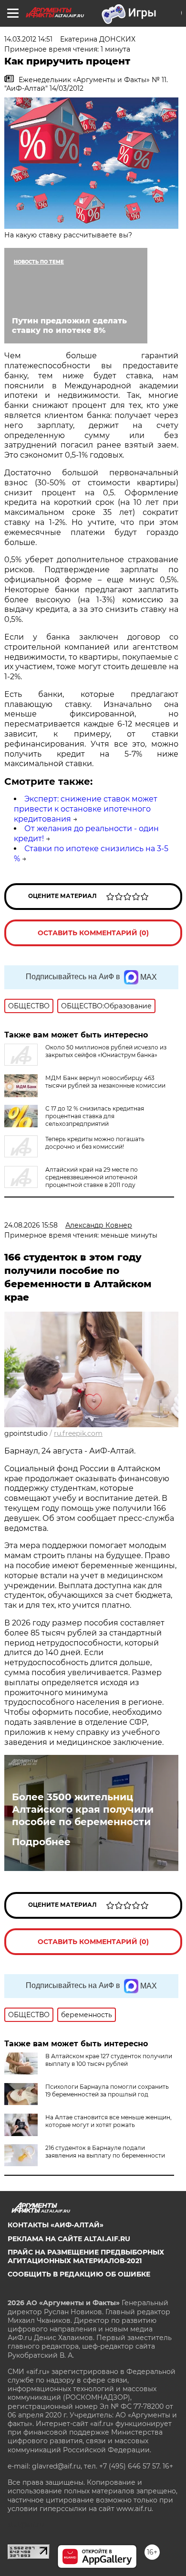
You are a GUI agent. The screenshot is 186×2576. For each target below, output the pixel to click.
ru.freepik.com (78, 1433)
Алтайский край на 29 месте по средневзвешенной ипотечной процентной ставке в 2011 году (92, 1177)
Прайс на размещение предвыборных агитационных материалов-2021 (86, 2256)
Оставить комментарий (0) (93, 933)
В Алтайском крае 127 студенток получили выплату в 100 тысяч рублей (109, 2060)
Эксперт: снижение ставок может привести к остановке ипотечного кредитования (86, 809)
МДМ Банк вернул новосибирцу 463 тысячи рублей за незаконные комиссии (105, 1082)
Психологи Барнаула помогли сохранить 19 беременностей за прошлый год (107, 2090)
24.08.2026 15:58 (31, 1225)
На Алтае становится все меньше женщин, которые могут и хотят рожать (108, 2121)
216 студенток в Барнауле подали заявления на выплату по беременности (105, 2152)
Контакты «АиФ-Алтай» (56, 2225)
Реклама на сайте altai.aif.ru (69, 2239)
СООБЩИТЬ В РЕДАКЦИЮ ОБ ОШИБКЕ (79, 2274)
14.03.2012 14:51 (28, 39)
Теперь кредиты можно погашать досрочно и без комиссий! (95, 1143)
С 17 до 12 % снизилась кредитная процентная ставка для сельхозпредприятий (95, 1116)
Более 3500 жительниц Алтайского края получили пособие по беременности (83, 1809)
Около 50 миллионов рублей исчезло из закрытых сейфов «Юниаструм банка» (106, 1051)
